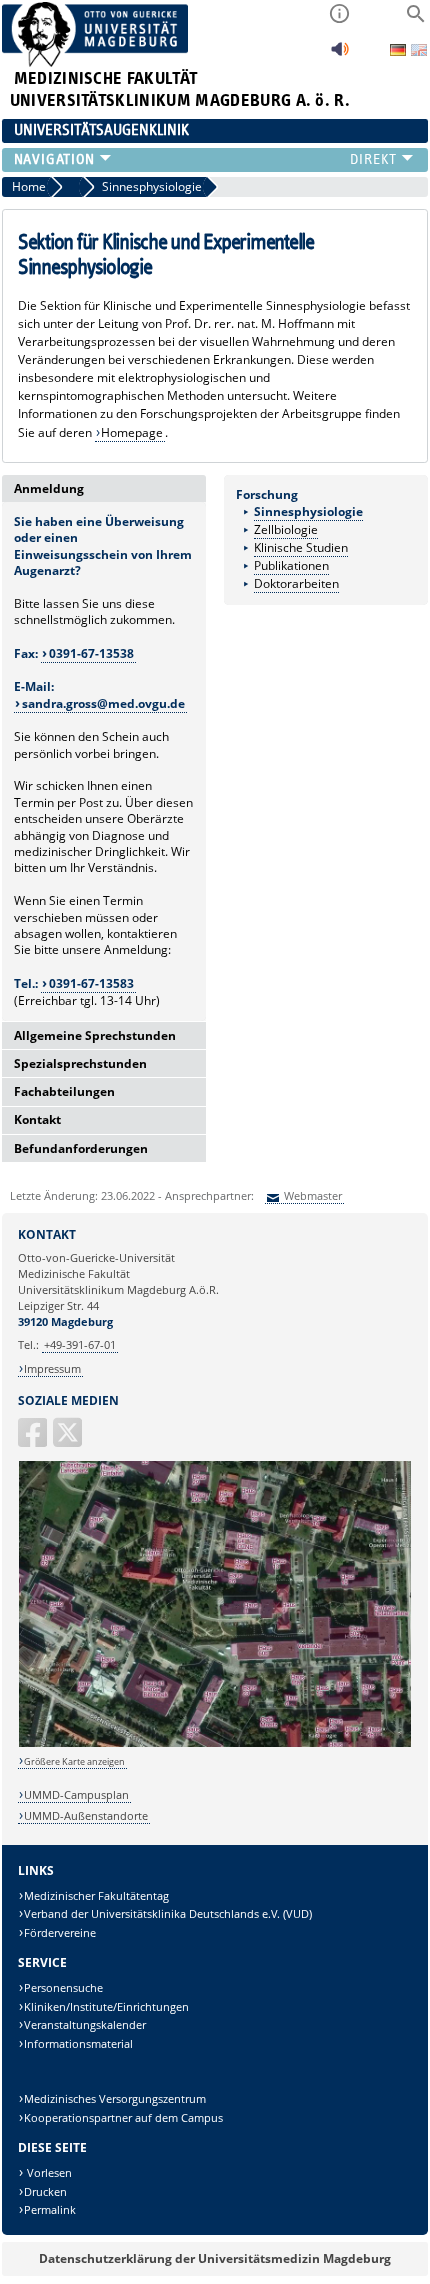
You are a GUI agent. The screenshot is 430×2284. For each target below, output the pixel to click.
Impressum (52, 1368)
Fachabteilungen (64, 1091)
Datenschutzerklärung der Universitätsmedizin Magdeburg (215, 2258)
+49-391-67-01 (80, 1344)
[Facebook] (34, 1440)
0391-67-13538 (91, 653)
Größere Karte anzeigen (74, 1761)
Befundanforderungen (81, 1148)
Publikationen (291, 565)
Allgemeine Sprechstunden (95, 1035)
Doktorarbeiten (296, 583)
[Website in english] (419, 52)
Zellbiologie (286, 529)
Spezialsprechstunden (80, 1063)
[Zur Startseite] (95, 62)
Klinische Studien (301, 547)
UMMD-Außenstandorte (86, 1815)
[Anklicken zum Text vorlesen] (340, 54)
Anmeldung (49, 488)
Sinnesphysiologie (308, 511)
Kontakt (37, 1119)
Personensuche (63, 1987)
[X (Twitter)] (69, 1440)
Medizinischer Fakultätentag (96, 1895)
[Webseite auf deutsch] (399, 51)
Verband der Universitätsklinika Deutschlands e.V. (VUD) (168, 1913)
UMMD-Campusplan (76, 1794)
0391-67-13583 (91, 983)
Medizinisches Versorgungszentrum (115, 2098)
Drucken (45, 2191)
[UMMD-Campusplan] (215, 1743)
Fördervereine (60, 1932)
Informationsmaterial (78, 2043)
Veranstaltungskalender (85, 2024)
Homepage (132, 432)
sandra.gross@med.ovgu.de (103, 703)
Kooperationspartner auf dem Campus (123, 2117)
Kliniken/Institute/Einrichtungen (106, 2006)
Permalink (50, 2209)
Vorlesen (48, 2172)
